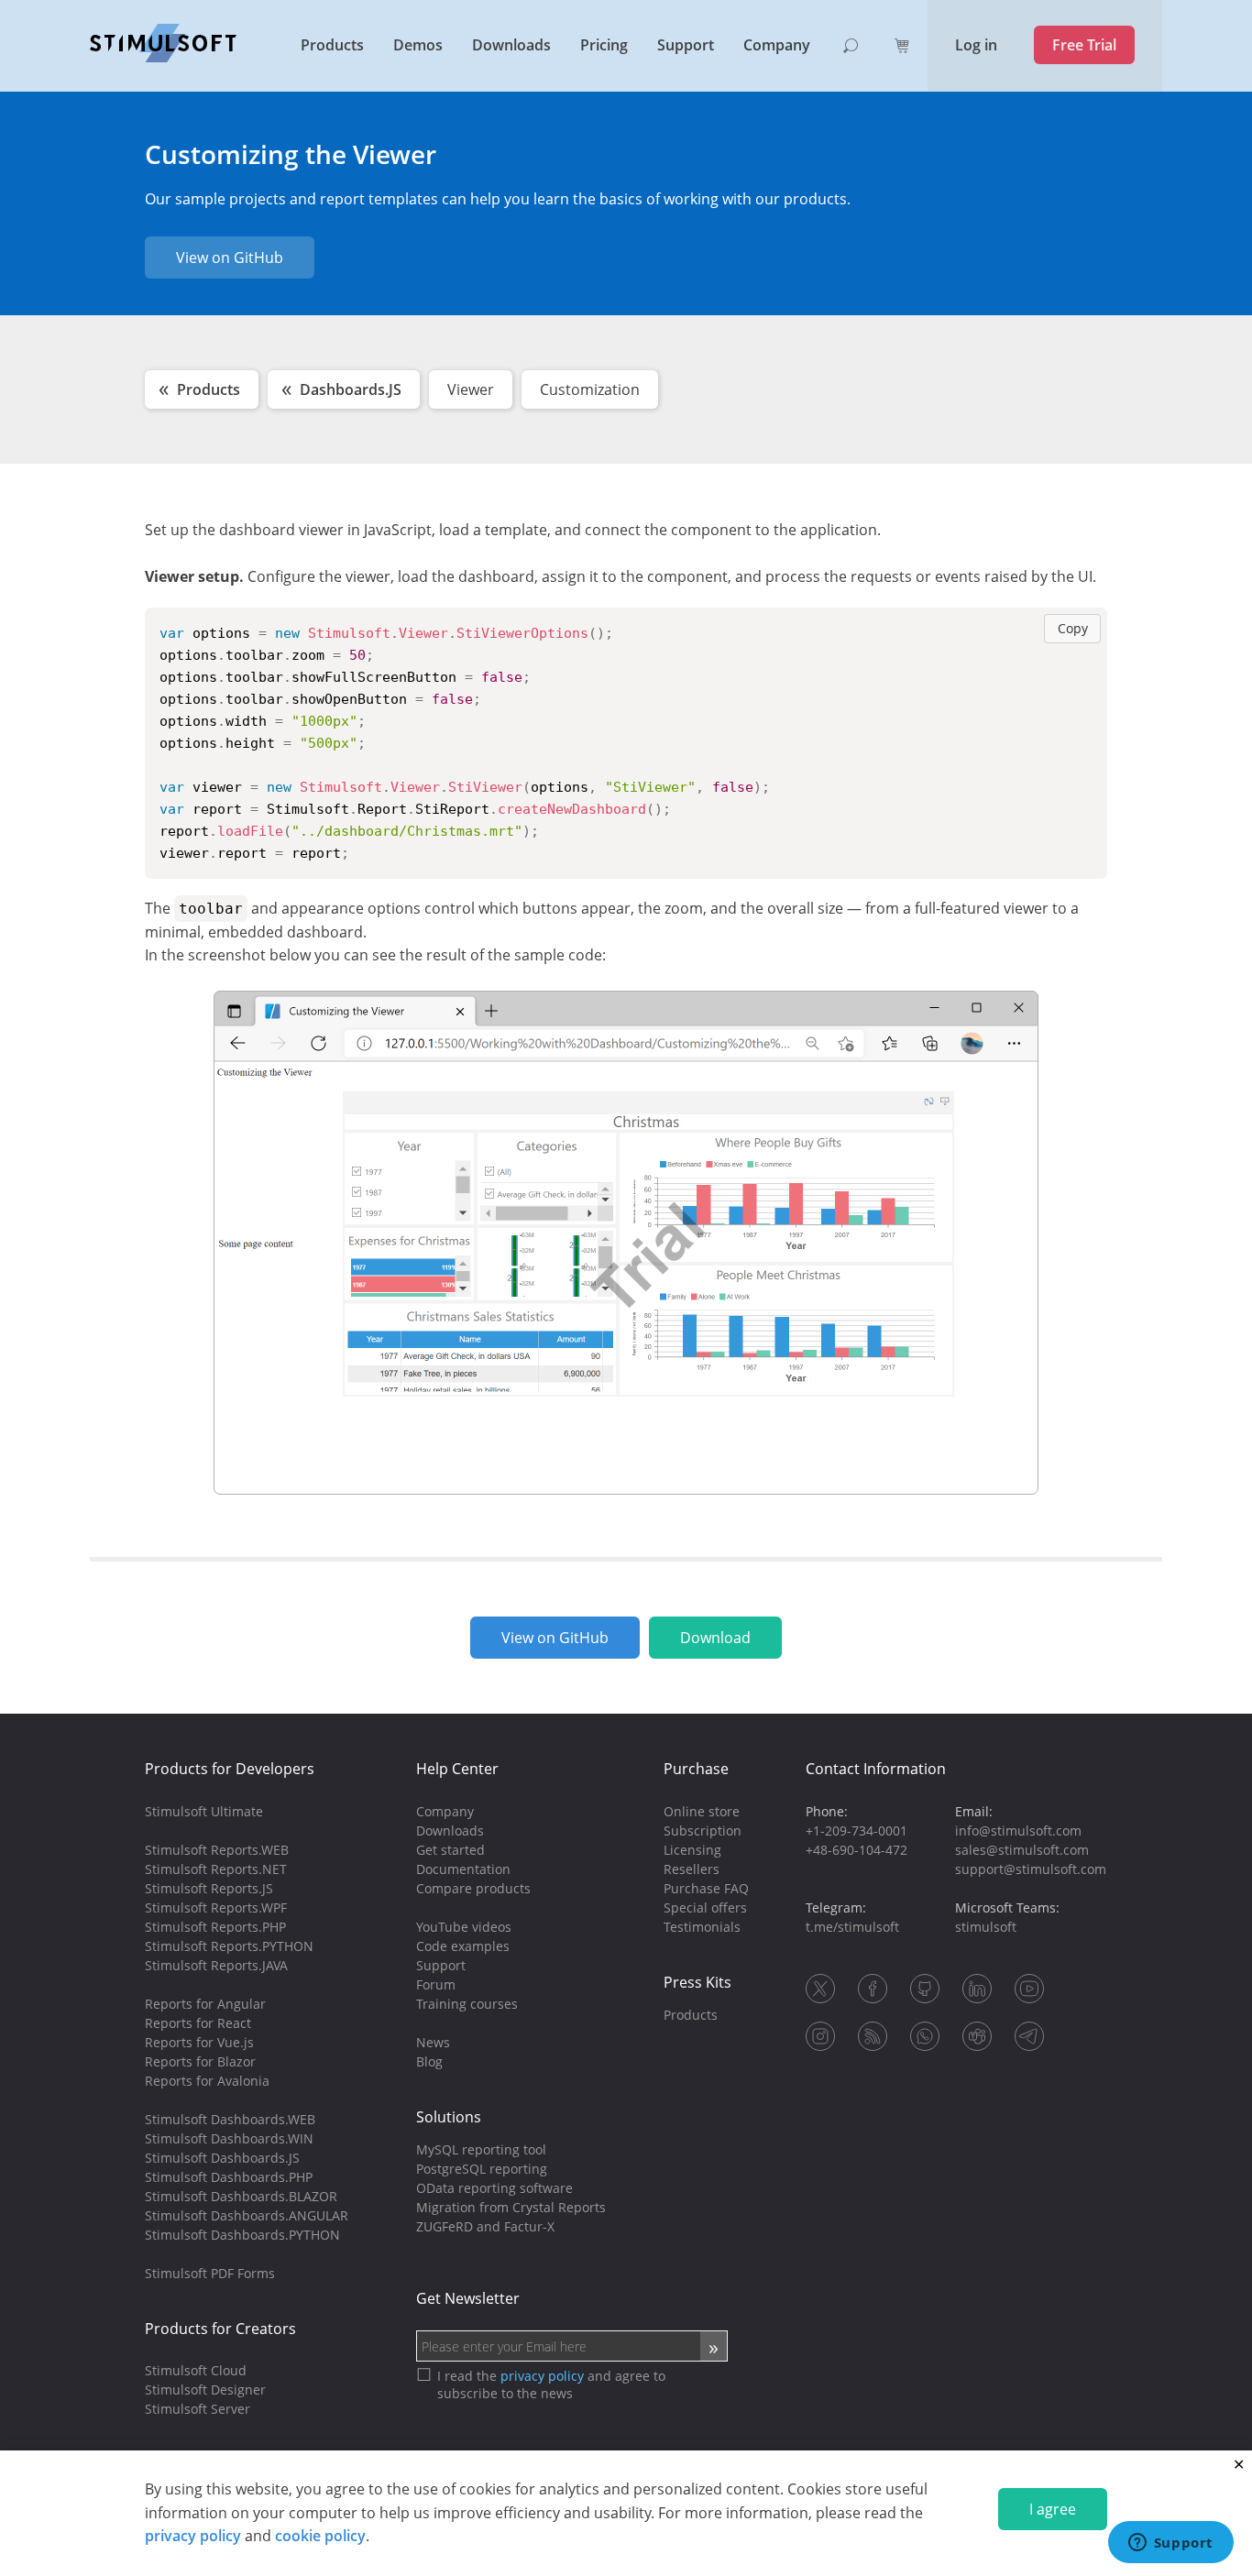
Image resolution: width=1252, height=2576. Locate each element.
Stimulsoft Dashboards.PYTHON (242, 2235)
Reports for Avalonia (207, 2081)
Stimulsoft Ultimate (204, 1811)
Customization (590, 389)
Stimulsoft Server (198, 2409)
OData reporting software (494, 2188)
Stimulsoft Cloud (196, 2370)
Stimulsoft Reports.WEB (217, 1850)
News (433, 2042)
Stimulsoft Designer (205, 2390)
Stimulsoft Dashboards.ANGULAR (247, 2215)
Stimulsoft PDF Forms (210, 2273)
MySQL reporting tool (481, 2149)
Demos (418, 45)
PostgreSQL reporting (482, 2169)
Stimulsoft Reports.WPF (216, 1907)
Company (777, 45)
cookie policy (320, 2536)
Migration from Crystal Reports (511, 2207)
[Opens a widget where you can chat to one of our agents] (1170, 2544)
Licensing (692, 1850)
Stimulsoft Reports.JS (209, 1888)
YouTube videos (464, 1927)
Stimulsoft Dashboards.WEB (230, 2119)
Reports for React (198, 2023)
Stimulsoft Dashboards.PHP (229, 2177)
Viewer (471, 389)
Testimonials (702, 1927)
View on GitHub (230, 258)
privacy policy (193, 2536)
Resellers (692, 1869)
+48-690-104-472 (857, 1850)
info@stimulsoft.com (1018, 1831)
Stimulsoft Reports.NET (216, 1869)
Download (715, 1638)
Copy (1073, 628)
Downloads (511, 45)
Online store (702, 1811)
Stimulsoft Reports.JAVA (216, 1965)
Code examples (463, 1946)
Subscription (703, 1831)
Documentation (463, 1869)
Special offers (705, 1907)
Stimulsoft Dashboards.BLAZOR (241, 2196)
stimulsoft (986, 1927)
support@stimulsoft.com (1031, 1869)
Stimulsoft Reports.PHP (215, 1927)
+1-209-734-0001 (857, 1831)
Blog (429, 2061)
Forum (436, 1984)
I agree (1053, 2509)
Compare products (473, 1888)
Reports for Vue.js (199, 2042)
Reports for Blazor (200, 2061)
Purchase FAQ (706, 1888)
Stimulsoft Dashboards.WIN (229, 2138)
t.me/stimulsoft (852, 1927)
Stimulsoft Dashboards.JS (222, 2158)
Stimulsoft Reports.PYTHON (229, 1946)
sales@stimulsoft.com (1022, 1850)
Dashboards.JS (351, 389)
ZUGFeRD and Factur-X (485, 2226)
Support (686, 45)
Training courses (467, 2004)
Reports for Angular (205, 2004)
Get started (450, 1850)
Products (332, 45)
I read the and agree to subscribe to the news (551, 2384)
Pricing (604, 45)
